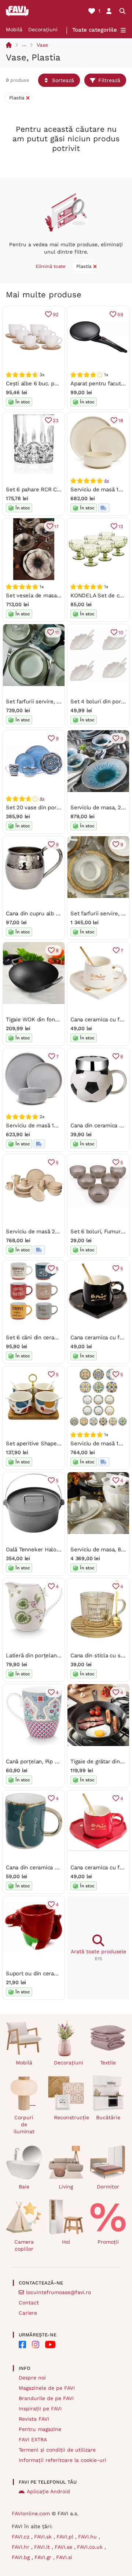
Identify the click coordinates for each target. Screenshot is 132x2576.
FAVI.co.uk (91, 2547)
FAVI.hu (88, 2537)
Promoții (108, 2242)
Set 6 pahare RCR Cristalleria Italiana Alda (60, 490)
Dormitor (108, 2187)
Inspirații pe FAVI (40, 2409)
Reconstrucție (69, 2117)
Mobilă (14, 29)
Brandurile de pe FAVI (46, 2398)
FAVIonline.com (31, 2513)
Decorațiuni (43, 29)
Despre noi (32, 2378)
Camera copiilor (24, 2245)
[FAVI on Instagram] (36, 2344)
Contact (29, 2303)
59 (120, 315)
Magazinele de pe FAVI (47, 2388)
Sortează (63, 80)
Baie (24, 2187)
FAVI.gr (44, 2557)
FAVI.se (64, 2547)
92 (56, 315)
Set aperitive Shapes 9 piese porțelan (55, 1444)
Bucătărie (108, 2117)
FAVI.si (64, 2557)
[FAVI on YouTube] (50, 2344)
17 (56, 526)
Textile (108, 2063)
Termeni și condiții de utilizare (57, 2450)
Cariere (28, 2313)
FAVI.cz (21, 2537)
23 (56, 421)
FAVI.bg (22, 2557)
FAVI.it (43, 2547)
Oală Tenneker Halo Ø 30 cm (43, 1550)
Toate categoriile (95, 30)
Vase (42, 45)
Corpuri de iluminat (24, 2124)
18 (121, 421)
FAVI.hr (21, 2547)
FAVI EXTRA (33, 2439)
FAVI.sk (44, 2537)
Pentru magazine (40, 2429)
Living (66, 2187)
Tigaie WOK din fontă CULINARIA (48, 1020)
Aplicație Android (48, 2491)
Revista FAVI (34, 2419)
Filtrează (109, 80)
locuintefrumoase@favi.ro (58, 2292)
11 (57, 632)
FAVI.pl (66, 2537)
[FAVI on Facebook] (22, 2344)
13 (121, 526)
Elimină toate (51, 266)
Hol (66, 2242)
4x (107, 481)
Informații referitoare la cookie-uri (63, 2460)
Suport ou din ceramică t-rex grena (51, 1973)
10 (121, 632)
